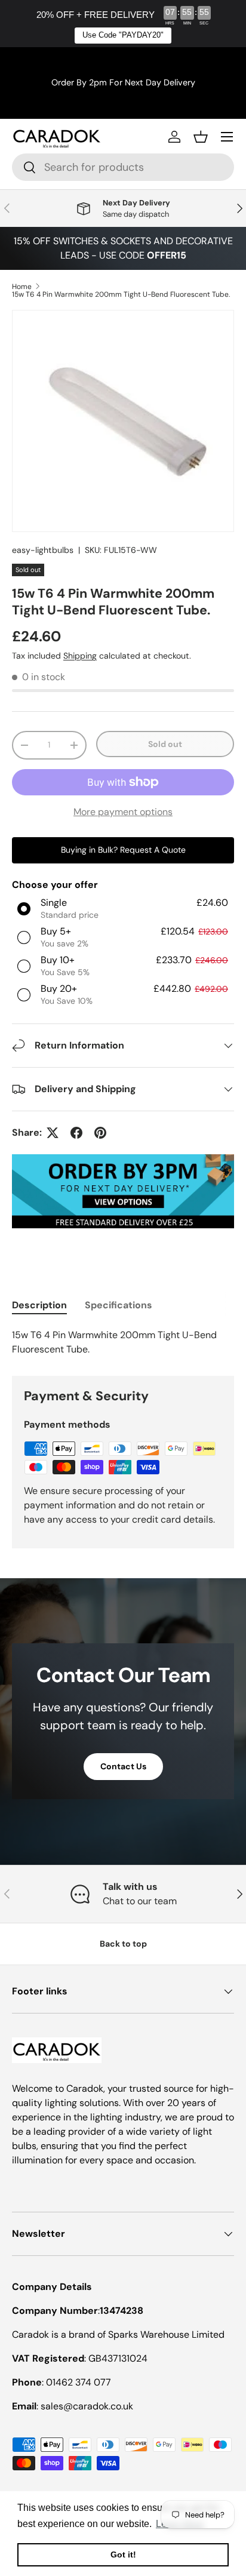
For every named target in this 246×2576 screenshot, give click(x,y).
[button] (201, 137)
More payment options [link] (123, 812)
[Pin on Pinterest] (100, 1133)
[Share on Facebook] (76, 1133)
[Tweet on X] (53, 1133)
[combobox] (123, 167)
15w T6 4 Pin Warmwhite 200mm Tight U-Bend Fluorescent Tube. (121, 294)
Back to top (123, 1944)
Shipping (80, 656)
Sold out (165, 744)
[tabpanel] (123, 1342)
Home (22, 287)
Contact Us (123, 1766)
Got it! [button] (123, 2555)
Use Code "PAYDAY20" (123, 35)
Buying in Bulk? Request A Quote (123, 850)
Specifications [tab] (119, 1305)
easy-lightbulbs (43, 550)
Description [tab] (39, 1305)
